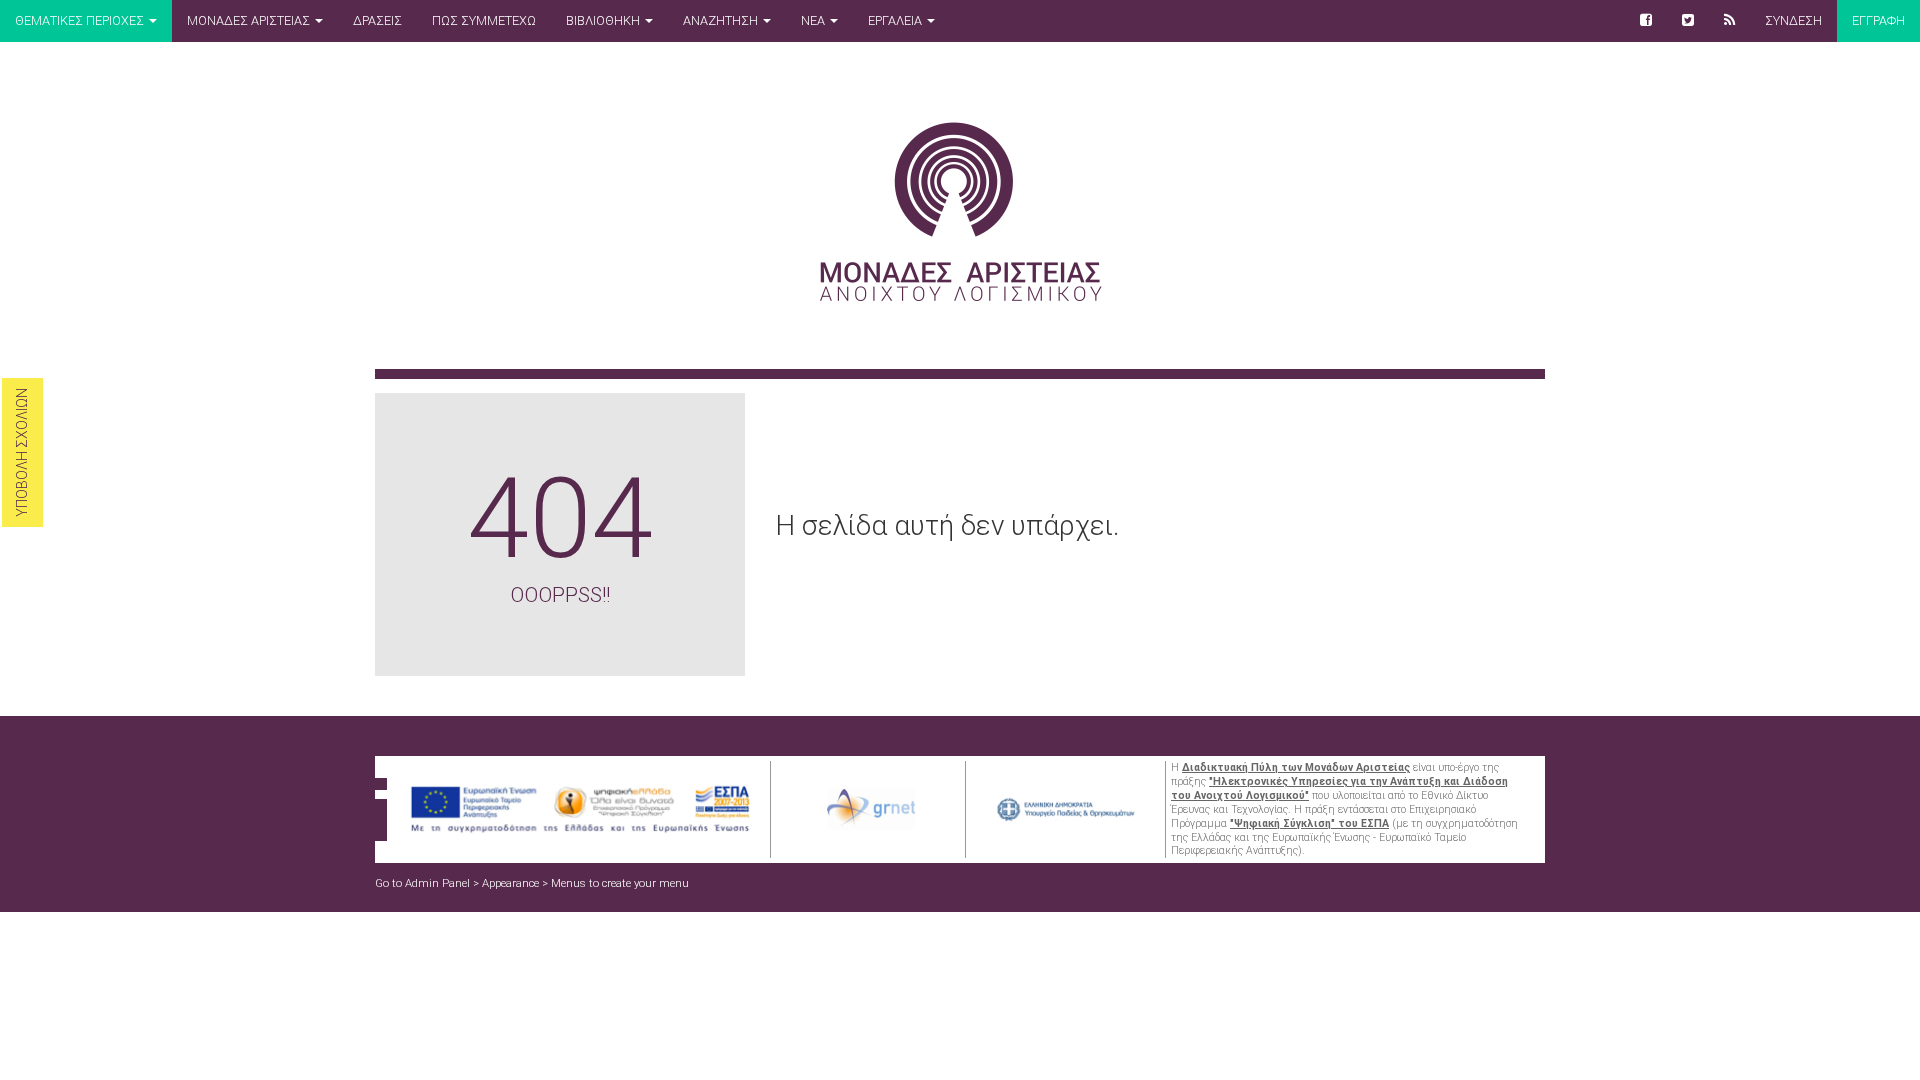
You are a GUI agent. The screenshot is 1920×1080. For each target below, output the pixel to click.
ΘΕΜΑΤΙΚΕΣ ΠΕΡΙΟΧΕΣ (81, 20)
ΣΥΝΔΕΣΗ (1793, 20)
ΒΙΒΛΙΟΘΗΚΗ (604, 20)
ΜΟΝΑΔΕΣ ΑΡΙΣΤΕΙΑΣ (250, 20)
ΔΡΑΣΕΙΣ (377, 20)
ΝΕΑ (814, 20)
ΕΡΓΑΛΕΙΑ (896, 20)
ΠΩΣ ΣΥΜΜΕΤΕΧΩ (484, 20)
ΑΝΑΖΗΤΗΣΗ (722, 20)
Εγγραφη (1878, 20)
